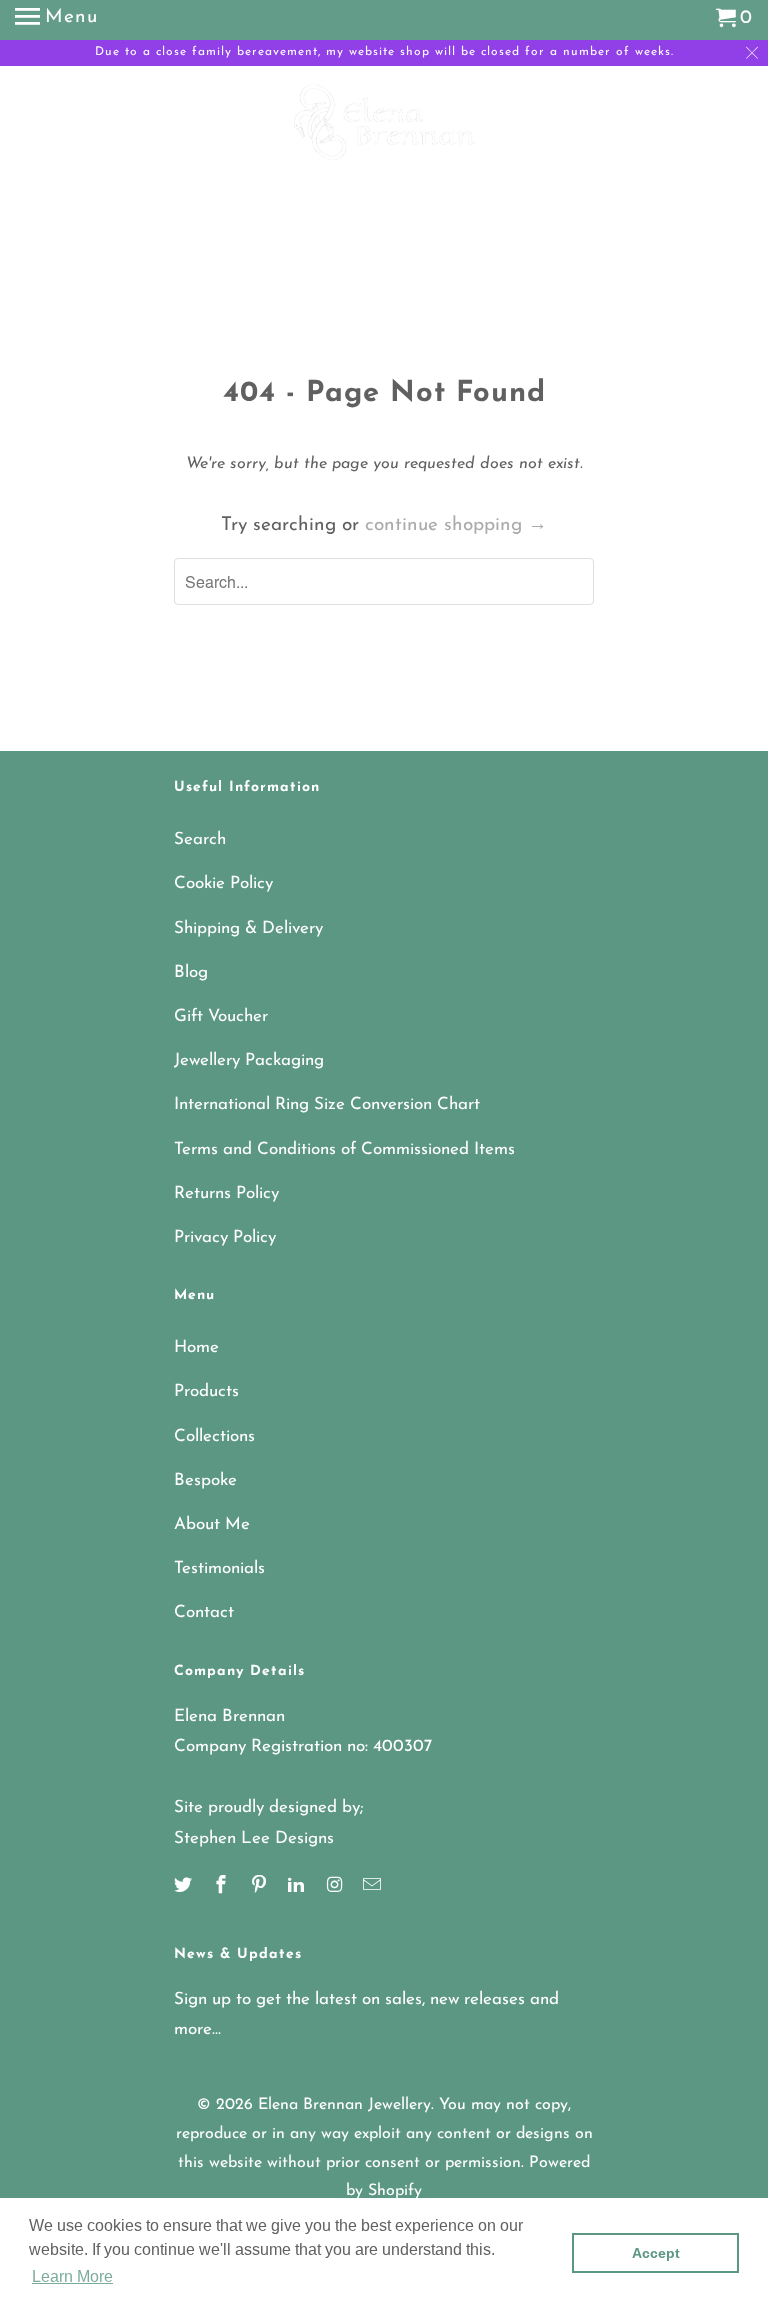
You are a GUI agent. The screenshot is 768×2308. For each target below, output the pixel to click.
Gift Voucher (221, 1016)
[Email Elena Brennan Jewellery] (374, 1887)
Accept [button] (656, 2253)
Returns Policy (226, 1193)
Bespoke (205, 1480)
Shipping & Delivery (248, 928)
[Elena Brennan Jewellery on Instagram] (336, 1887)
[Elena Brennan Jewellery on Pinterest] (261, 1887)
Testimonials (219, 1568)
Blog (191, 972)
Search (200, 839)
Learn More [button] (72, 2276)
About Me (212, 1524)
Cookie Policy (223, 883)
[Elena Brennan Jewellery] (384, 138)
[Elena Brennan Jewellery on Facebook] (223, 1887)
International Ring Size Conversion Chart (327, 1104)
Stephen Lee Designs (254, 1838)
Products (206, 1391)
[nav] (56, 20)
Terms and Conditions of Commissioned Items (344, 1149)
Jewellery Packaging (249, 1060)
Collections (214, 1436)
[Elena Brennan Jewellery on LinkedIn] (298, 1887)
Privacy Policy (225, 1237)
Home (196, 1347)
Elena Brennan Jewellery (344, 2105)
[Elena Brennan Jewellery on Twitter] (185, 1887)
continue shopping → (456, 525)
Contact (204, 1612)
